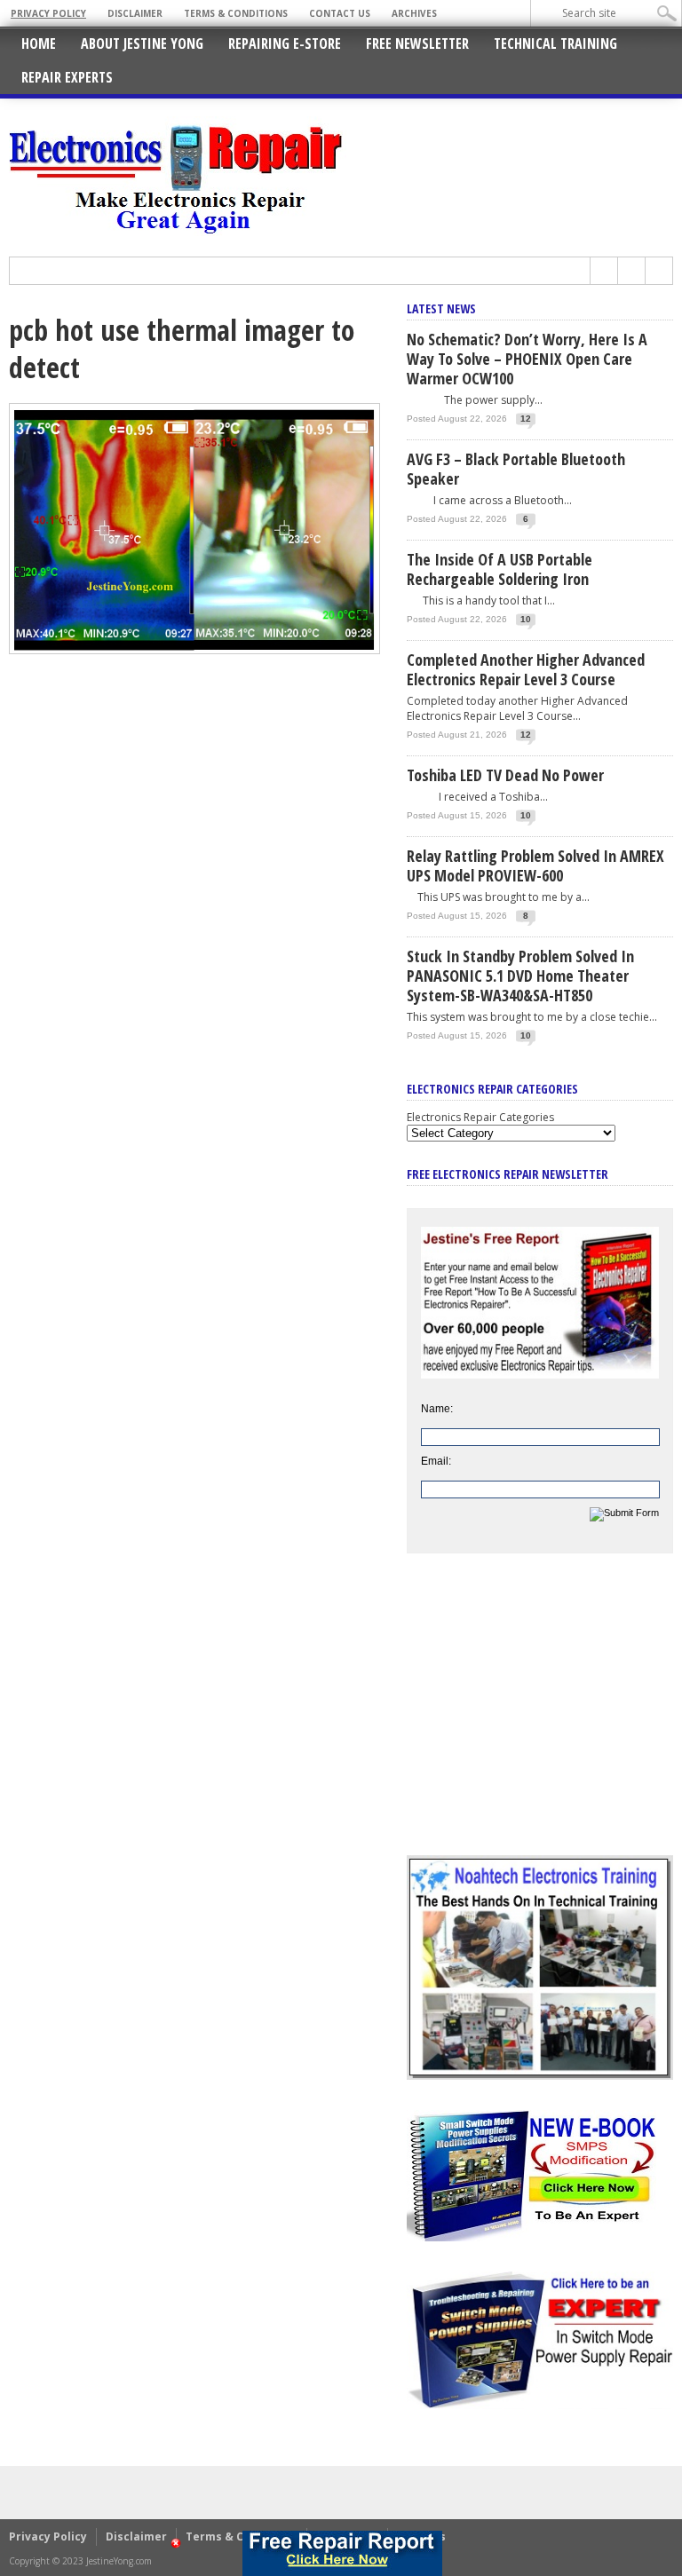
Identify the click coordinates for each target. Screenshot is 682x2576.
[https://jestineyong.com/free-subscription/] (343, 2553)
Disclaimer (135, 13)
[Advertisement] (540, 1718)
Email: (436, 1461)
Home (39, 43)
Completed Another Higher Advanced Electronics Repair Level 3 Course (526, 669)
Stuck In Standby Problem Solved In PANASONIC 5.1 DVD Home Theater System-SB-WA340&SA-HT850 (520, 976)
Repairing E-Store (285, 43)
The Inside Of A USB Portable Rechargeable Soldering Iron (500, 569)
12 (526, 419)
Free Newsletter (417, 43)
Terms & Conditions (236, 13)
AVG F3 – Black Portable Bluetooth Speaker (516, 469)
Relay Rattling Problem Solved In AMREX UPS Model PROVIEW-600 (535, 865)
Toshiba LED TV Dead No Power (505, 775)
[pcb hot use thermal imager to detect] (194, 650)
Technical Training (555, 43)
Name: (437, 1409)
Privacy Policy (48, 13)
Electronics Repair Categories (480, 1117)
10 (526, 619)
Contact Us (340, 13)
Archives (414, 13)
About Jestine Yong (142, 43)
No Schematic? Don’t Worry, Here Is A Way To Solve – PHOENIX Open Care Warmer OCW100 (527, 359)
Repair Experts (67, 77)
